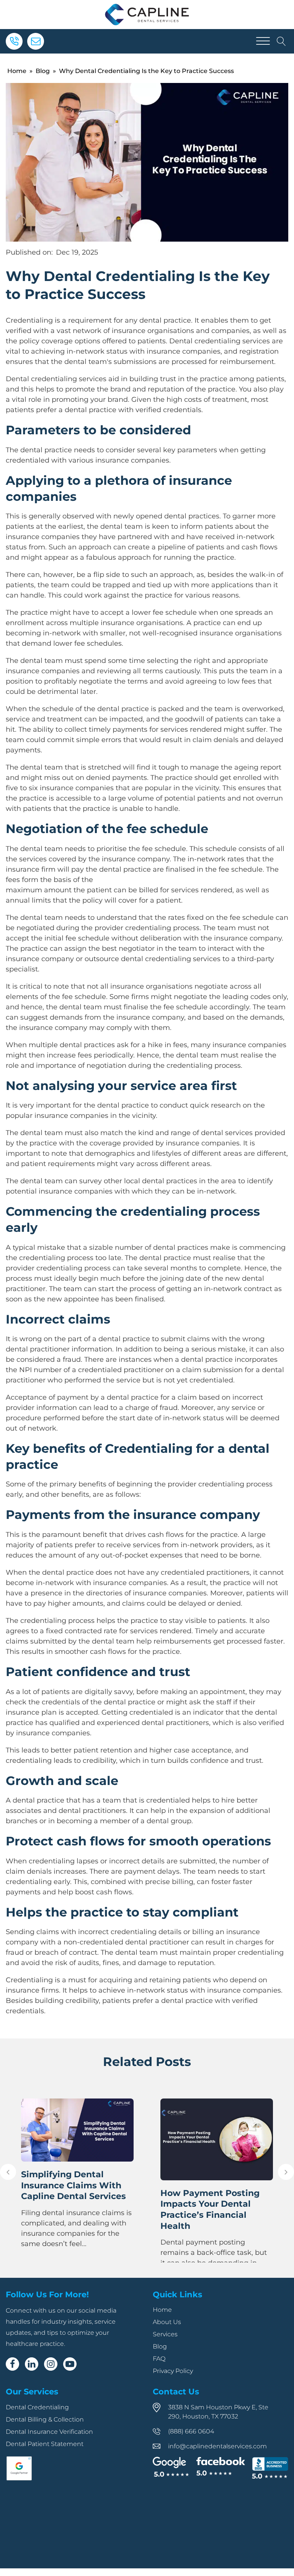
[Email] (36, 41)
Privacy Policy (173, 2371)
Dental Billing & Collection (45, 2419)
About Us (167, 2322)
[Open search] (281, 41)
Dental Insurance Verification (49, 2432)
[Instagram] (51, 2364)
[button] (8, 2172)
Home (17, 71)
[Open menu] (263, 41)
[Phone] (14, 41)
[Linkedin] (32, 2364)
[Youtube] (70, 2364)
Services (165, 2334)
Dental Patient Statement (45, 2444)
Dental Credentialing (37, 2407)
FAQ (159, 2359)
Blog (43, 71)
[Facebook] (12, 2364)
